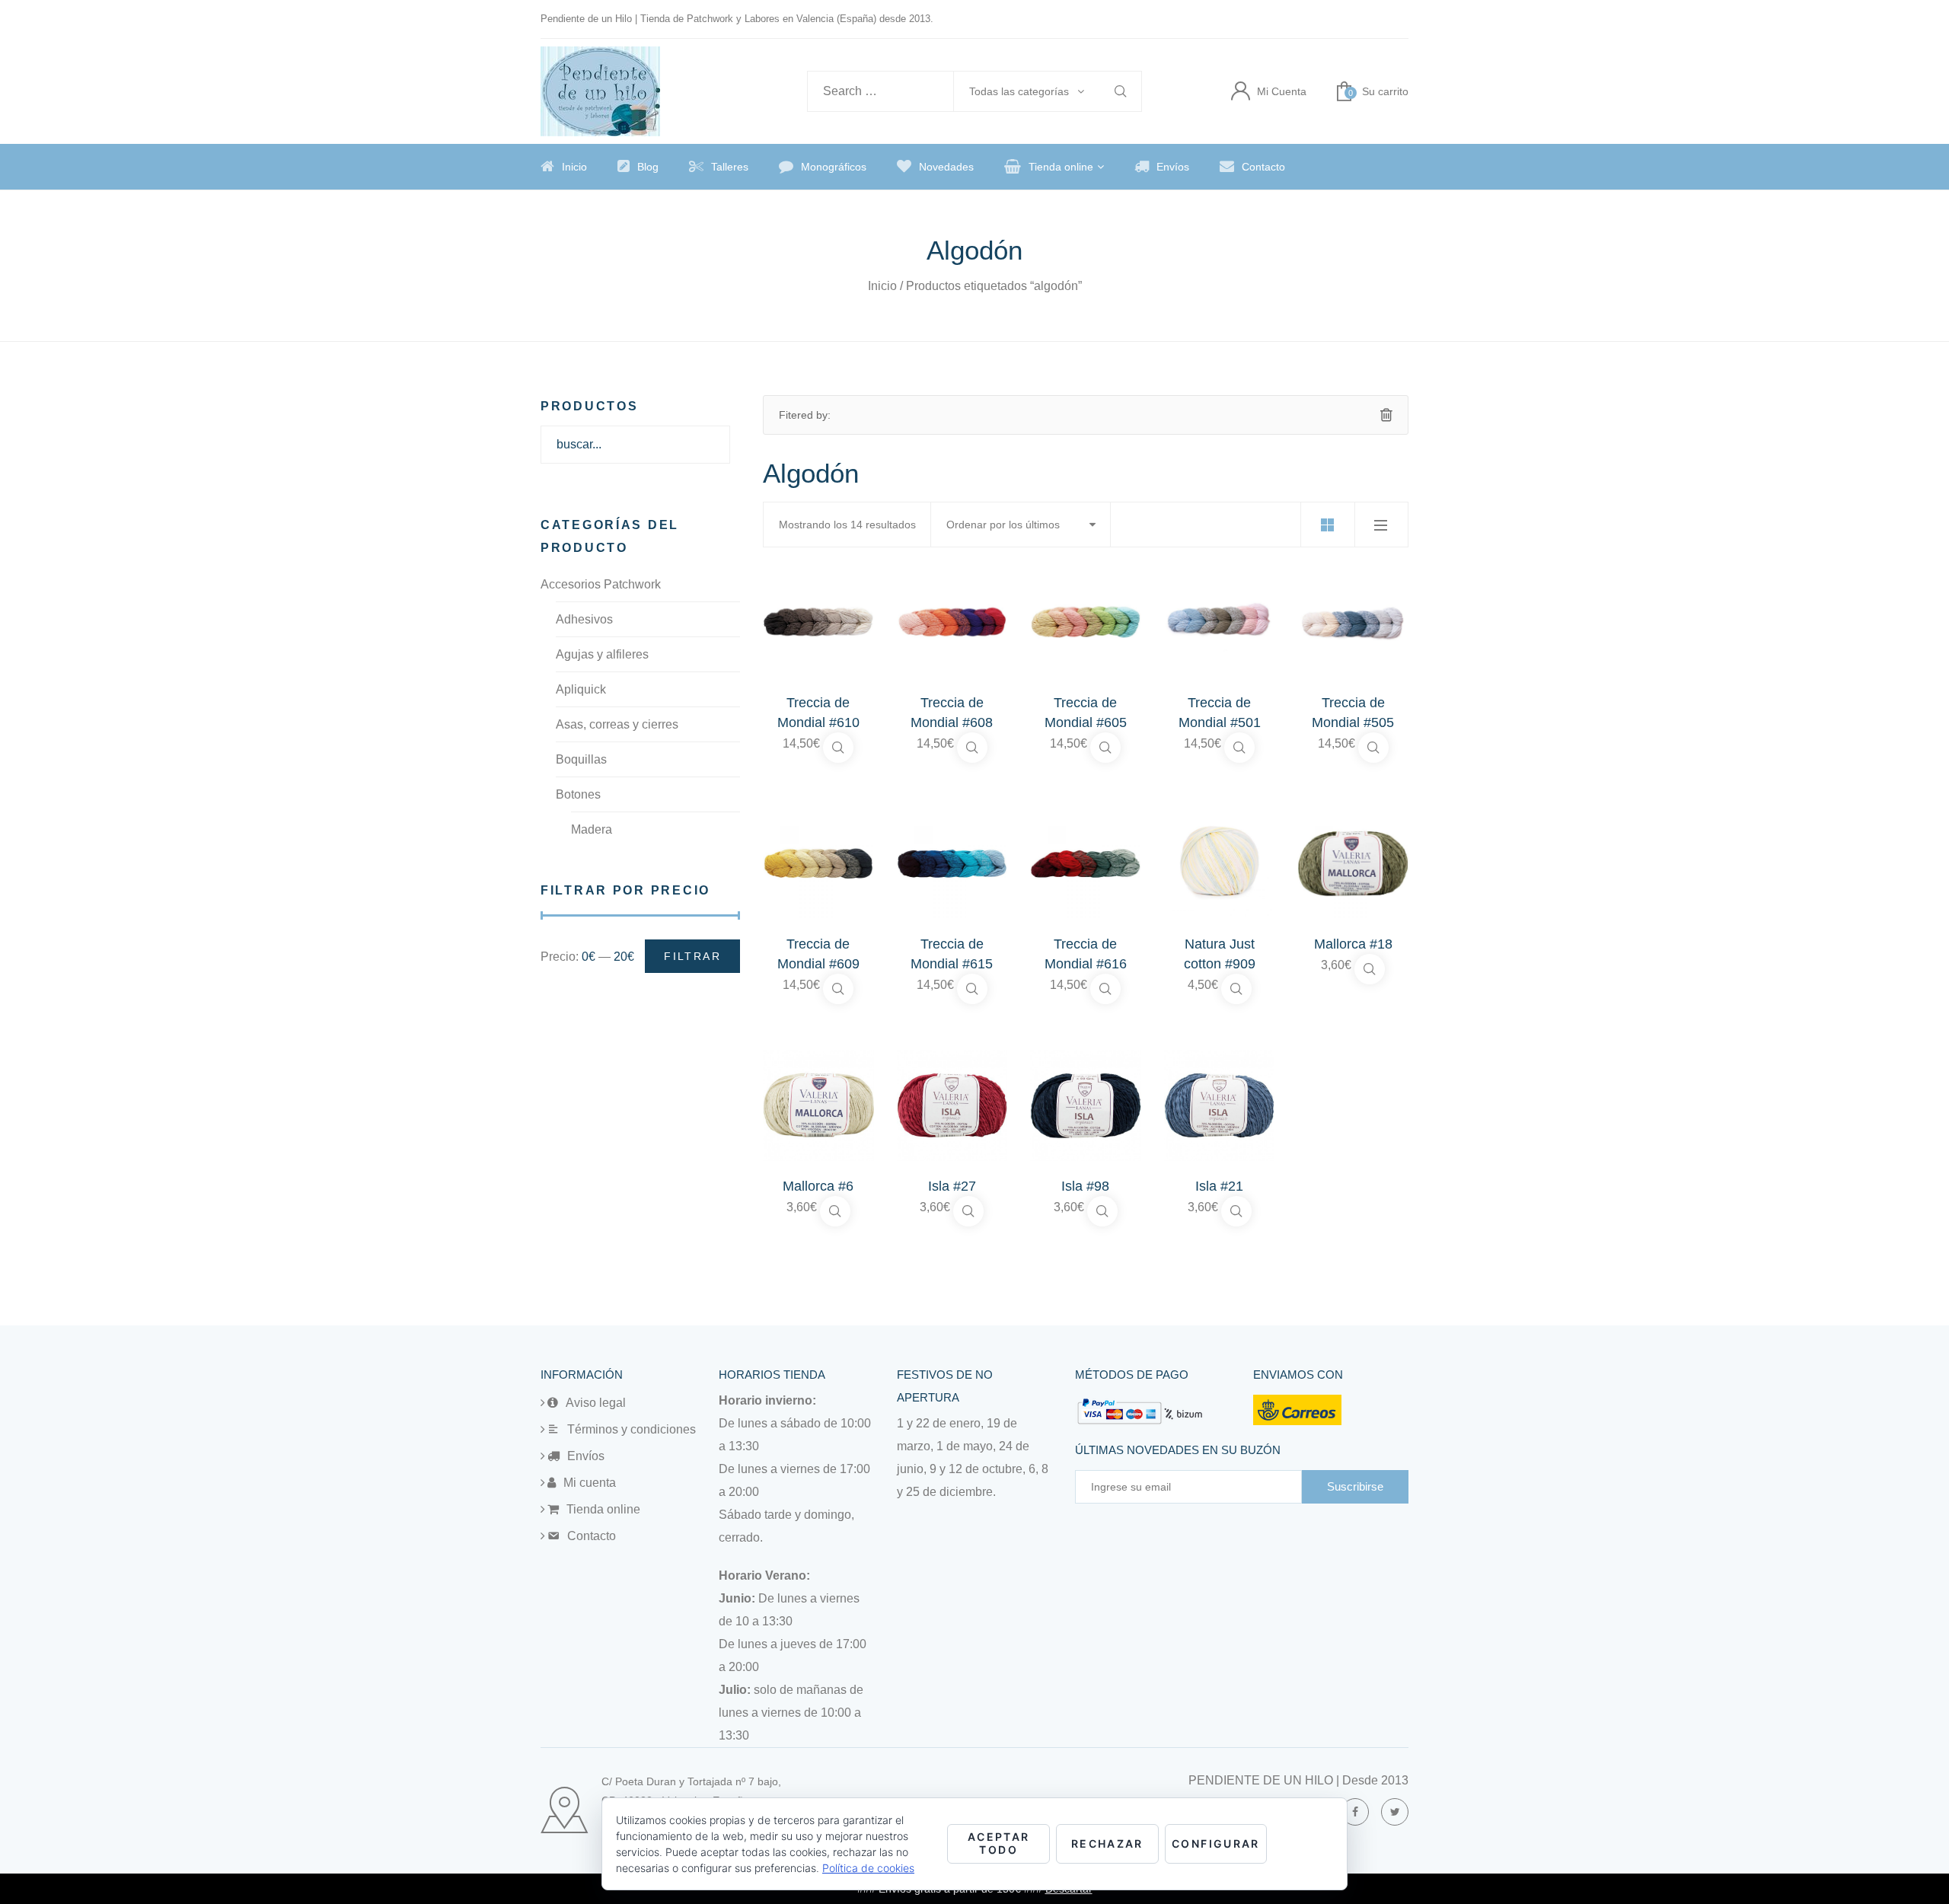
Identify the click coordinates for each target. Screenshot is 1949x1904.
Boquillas (581, 759)
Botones (578, 794)
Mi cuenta (590, 1483)
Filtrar (692, 956)
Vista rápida (838, 748)
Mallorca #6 (818, 1186)
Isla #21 (1219, 1186)
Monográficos (834, 167)
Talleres (730, 167)
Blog (648, 167)
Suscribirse (1355, 1486)
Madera (592, 829)
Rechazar (1107, 1843)
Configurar (1216, 1843)
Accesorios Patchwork (601, 584)
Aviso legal (596, 1403)
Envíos (1173, 167)
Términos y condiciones (632, 1429)
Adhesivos (584, 619)
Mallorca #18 (1353, 944)
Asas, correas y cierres (617, 724)
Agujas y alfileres (602, 654)
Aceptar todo (999, 1843)
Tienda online (1061, 167)
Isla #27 (952, 1186)
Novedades (946, 167)
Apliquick (581, 689)
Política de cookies (868, 1868)
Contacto (1263, 167)
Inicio (574, 167)
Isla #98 (1085, 1186)
